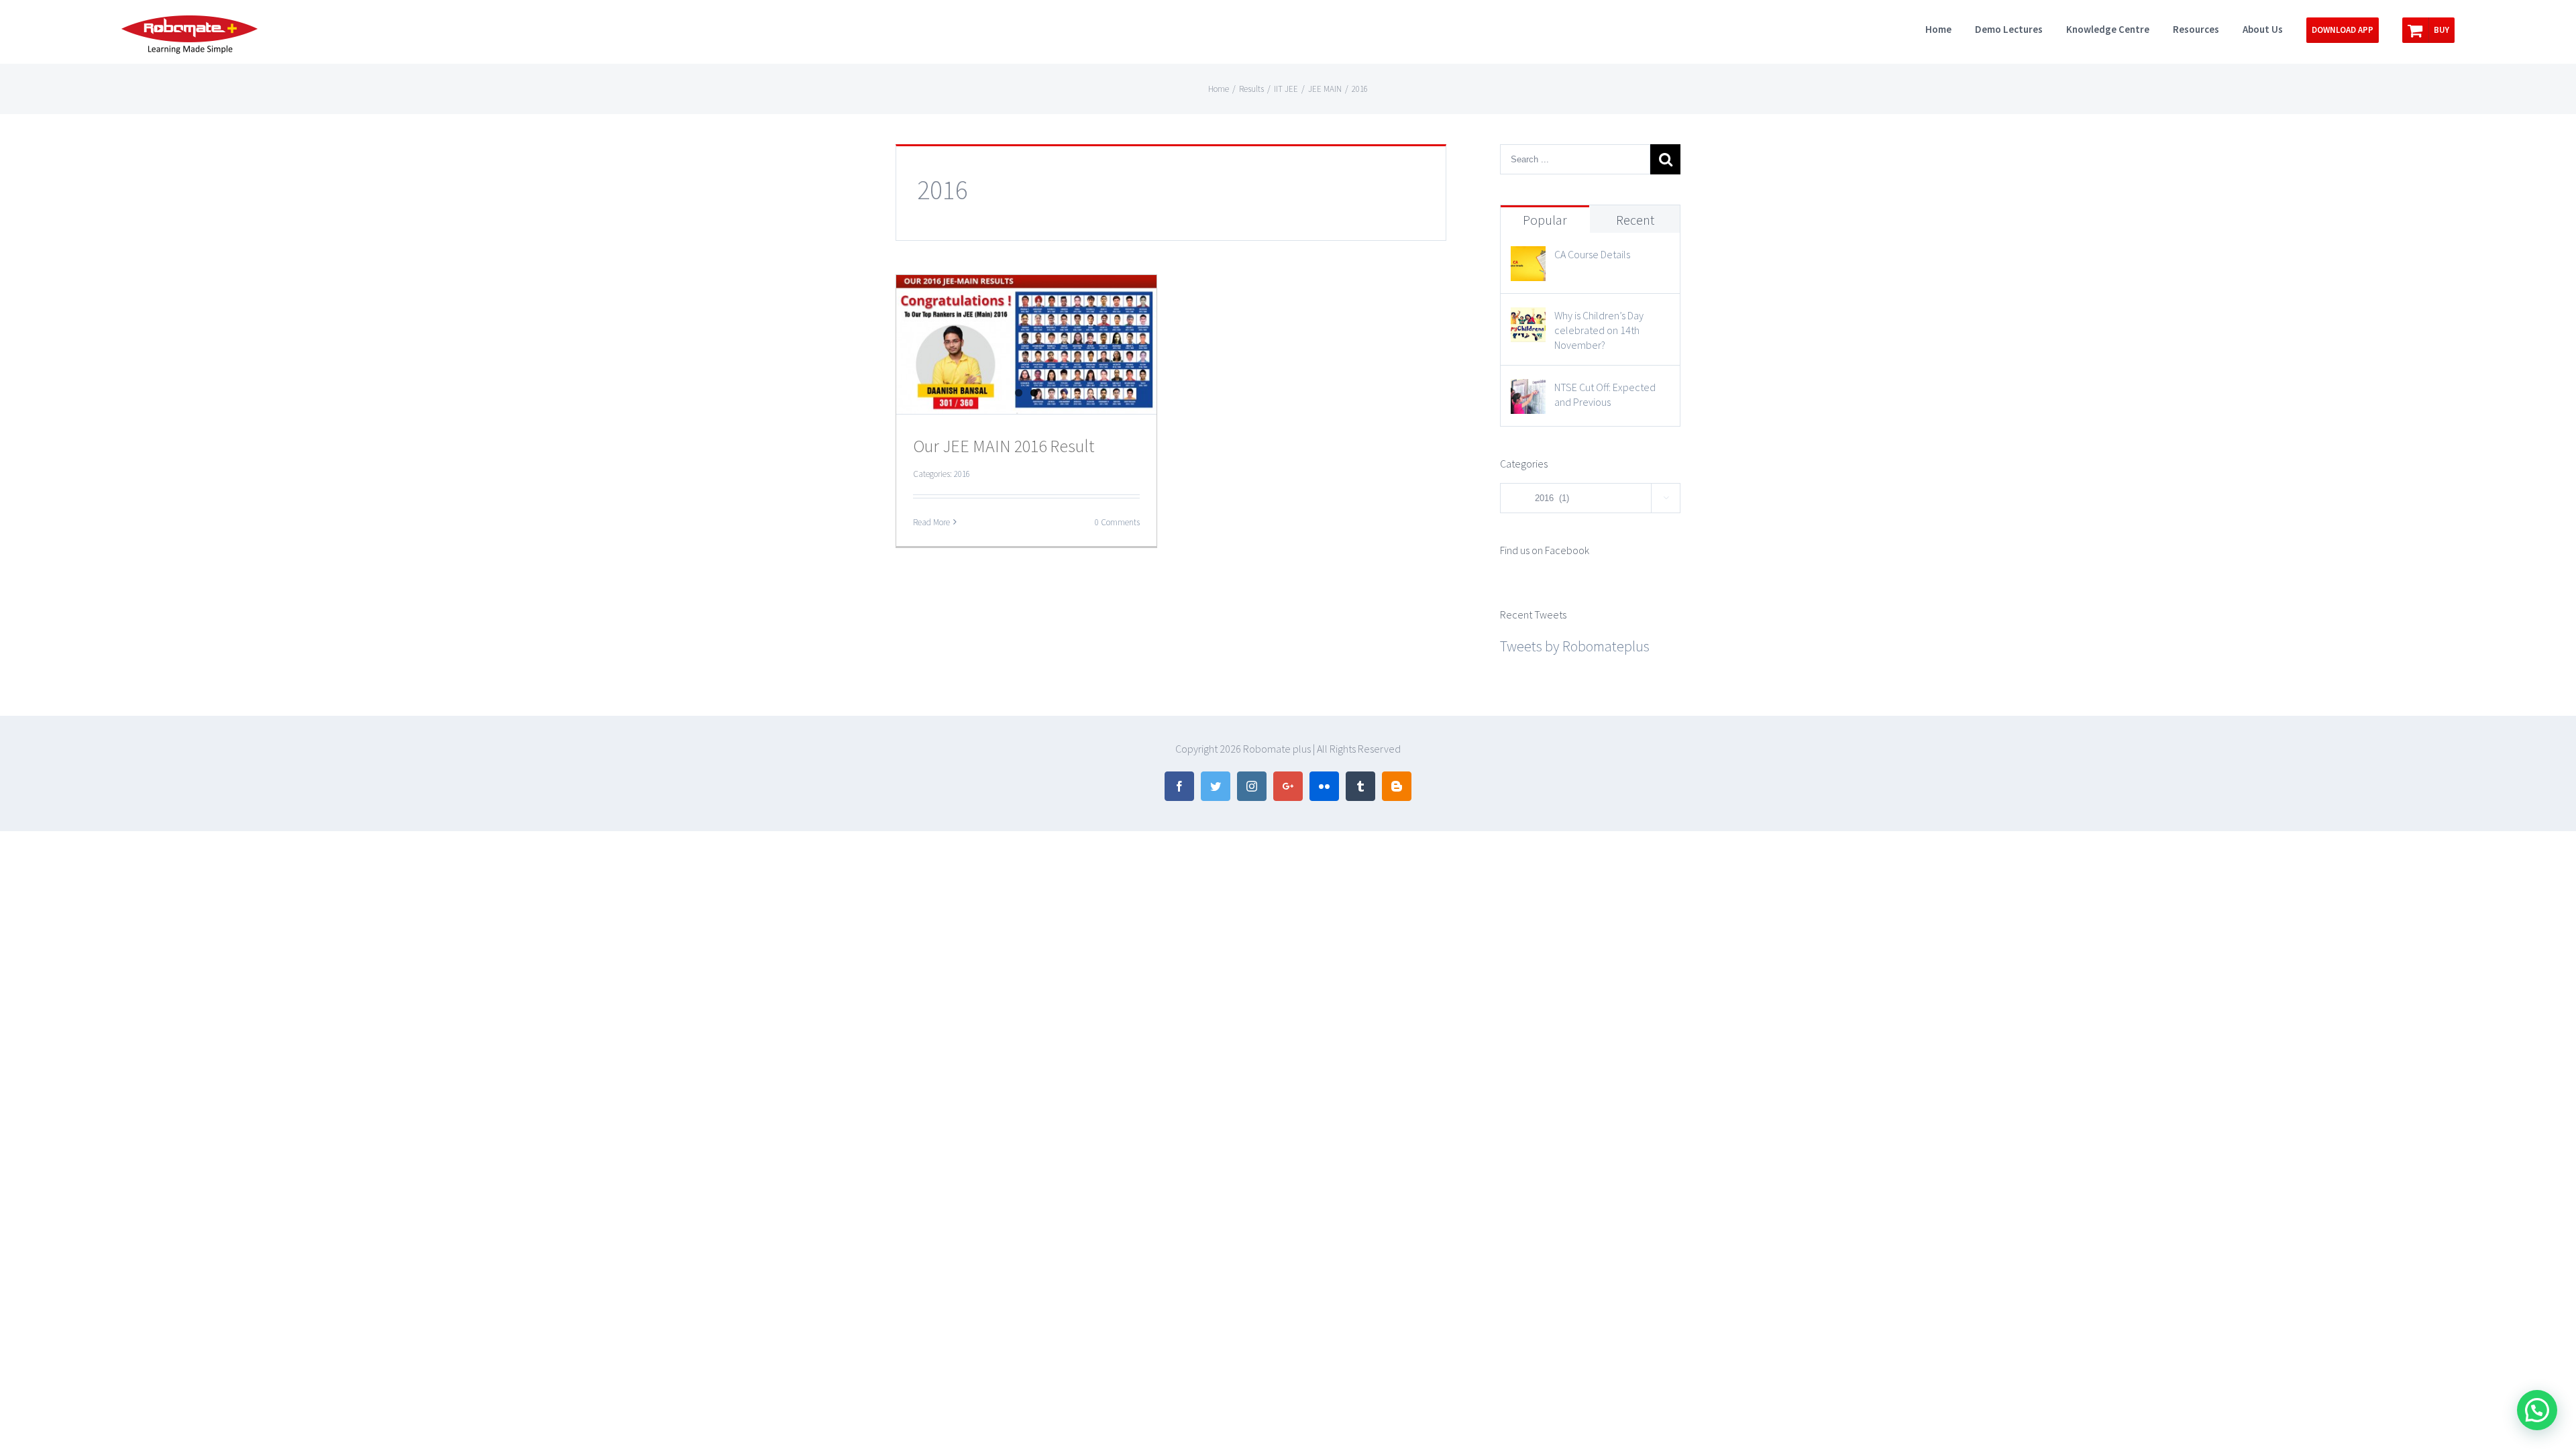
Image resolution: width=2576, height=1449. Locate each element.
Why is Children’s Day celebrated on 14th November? (1599, 330)
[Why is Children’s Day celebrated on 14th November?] (1528, 319)
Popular (1545, 220)
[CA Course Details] (1528, 258)
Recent (1635, 220)
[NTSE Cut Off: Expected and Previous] (1528, 391)
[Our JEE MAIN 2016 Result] (1026, 344)
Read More (931, 522)
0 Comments (1117, 522)
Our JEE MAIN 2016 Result (1004, 446)
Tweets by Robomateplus (1575, 646)
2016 (962, 474)
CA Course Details (1592, 254)
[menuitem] (1950, 28)
